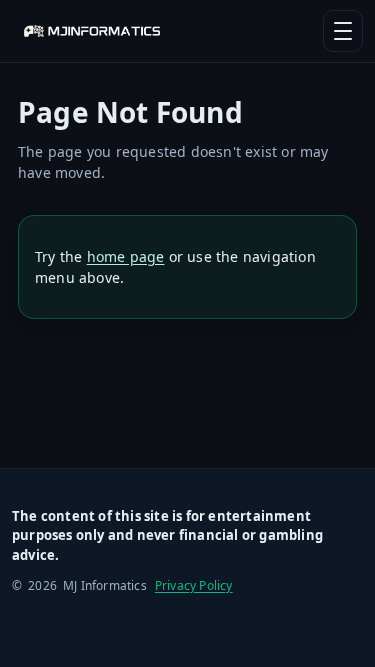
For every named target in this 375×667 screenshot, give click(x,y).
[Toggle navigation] (343, 31)
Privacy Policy (194, 585)
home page (126, 256)
